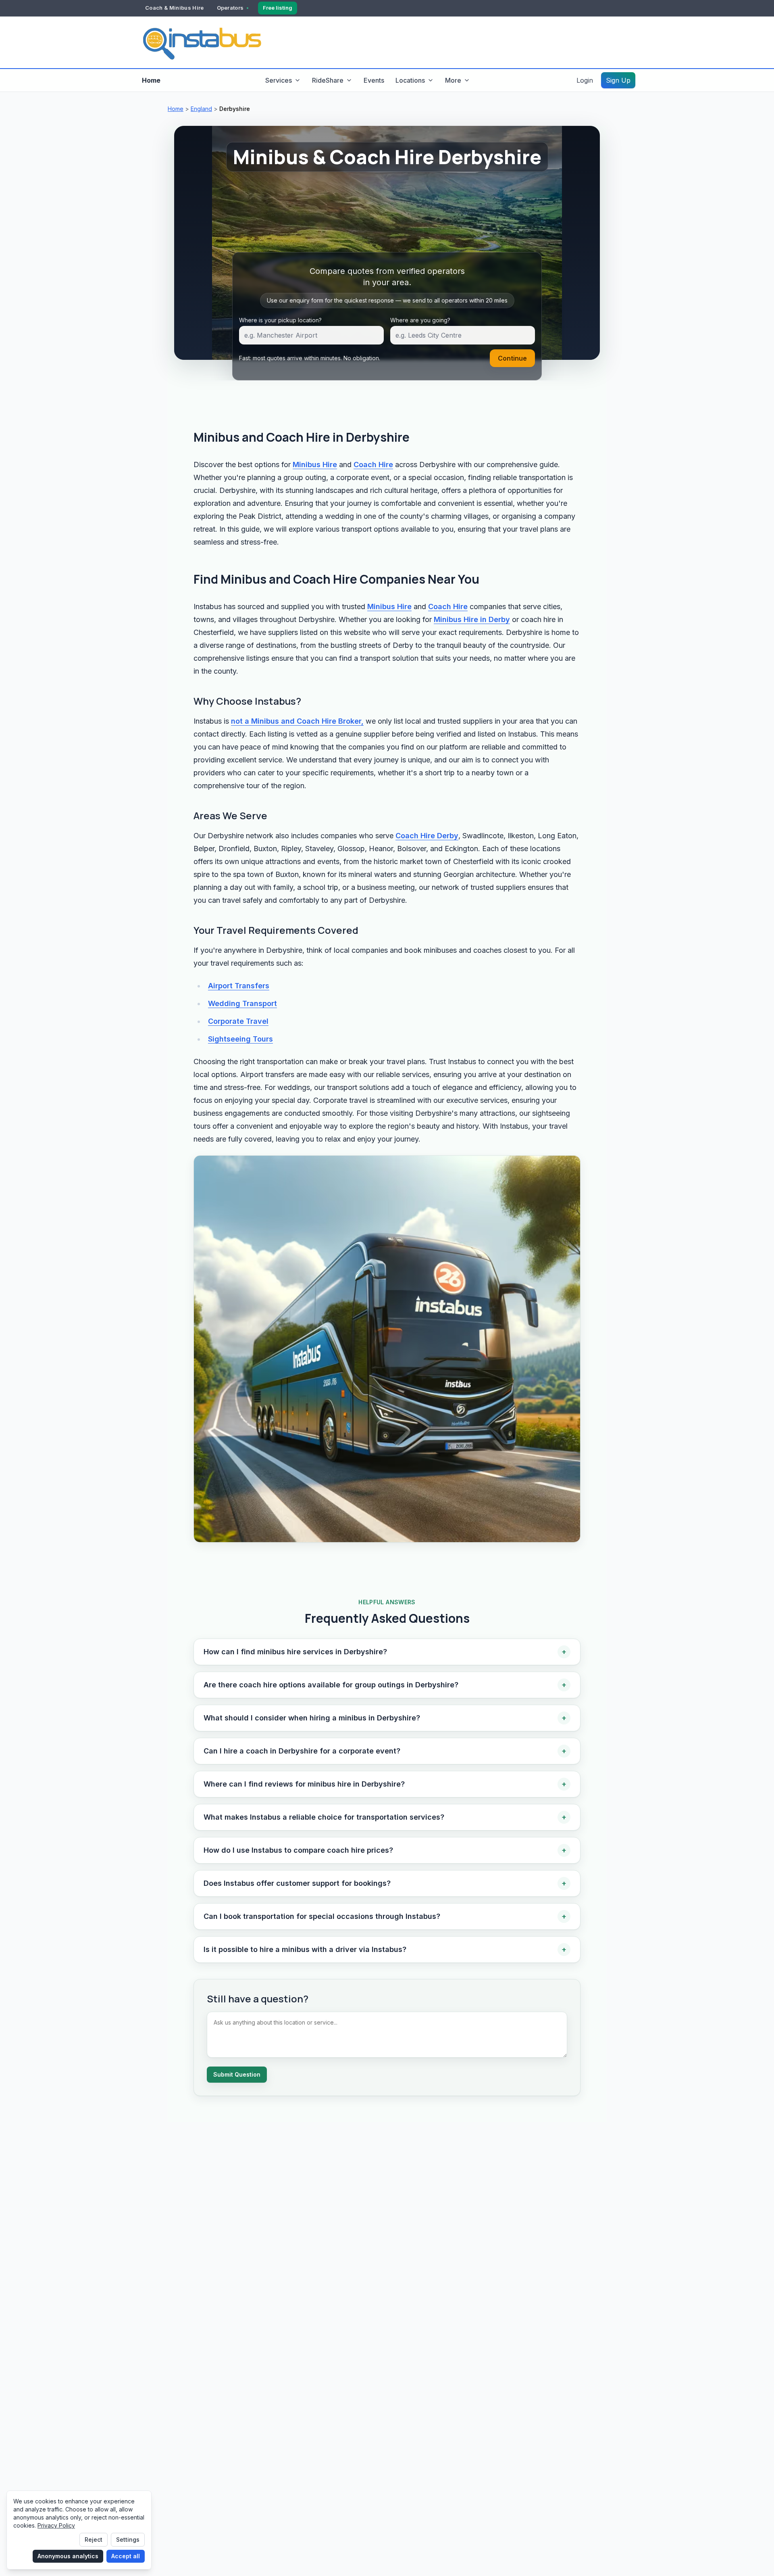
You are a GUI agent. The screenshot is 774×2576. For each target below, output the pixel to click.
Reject (94, 2539)
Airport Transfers (239, 986)
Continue (512, 358)
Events (374, 80)
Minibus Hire (315, 464)
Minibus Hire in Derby (472, 619)
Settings (128, 2539)
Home (151, 80)
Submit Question (237, 2074)
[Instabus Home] (202, 42)
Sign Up (618, 80)
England (201, 109)
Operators (230, 8)
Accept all (126, 2556)
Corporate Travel (238, 1021)
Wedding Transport (242, 1003)
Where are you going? (420, 320)
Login (585, 80)
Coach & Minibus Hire (175, 8)
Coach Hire (373, 464)
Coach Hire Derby (427, 836)
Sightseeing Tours (240, 1039)
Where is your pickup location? (280, 320)
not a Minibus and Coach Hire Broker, (297, 721)
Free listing (278, 8)
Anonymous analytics (68, 2556)
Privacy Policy (56, 2525)
